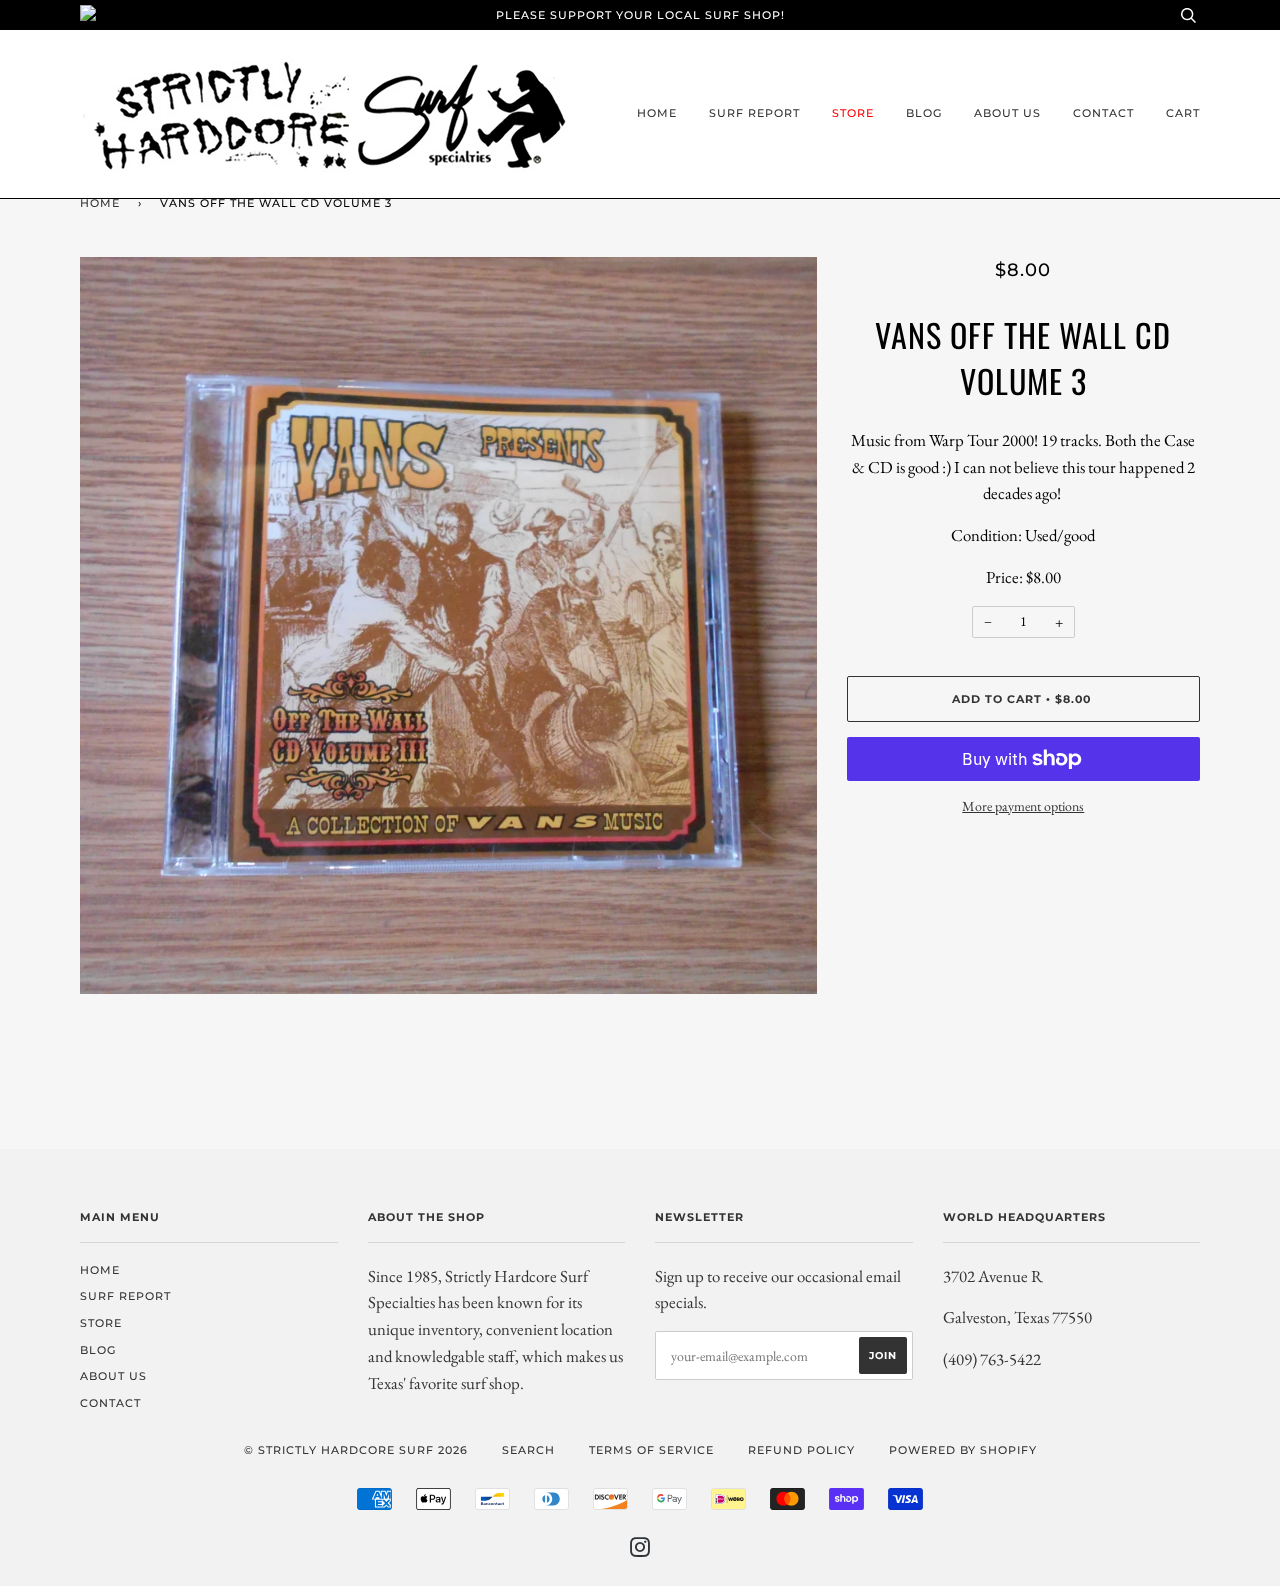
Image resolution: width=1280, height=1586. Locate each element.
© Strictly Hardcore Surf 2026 (356, 1450)
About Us (1007, 113)
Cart (1183, 113)
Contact (1103, 113)
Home (657, 113)
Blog (924, 113)
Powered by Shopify (963, 1450)
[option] (448, 625)
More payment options (1023, 806)
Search (528, 1450)
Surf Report (754, 113)
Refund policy (801, 1450)
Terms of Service (651, 1450)
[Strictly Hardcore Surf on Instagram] (640, 1551)
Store (853, 113)
